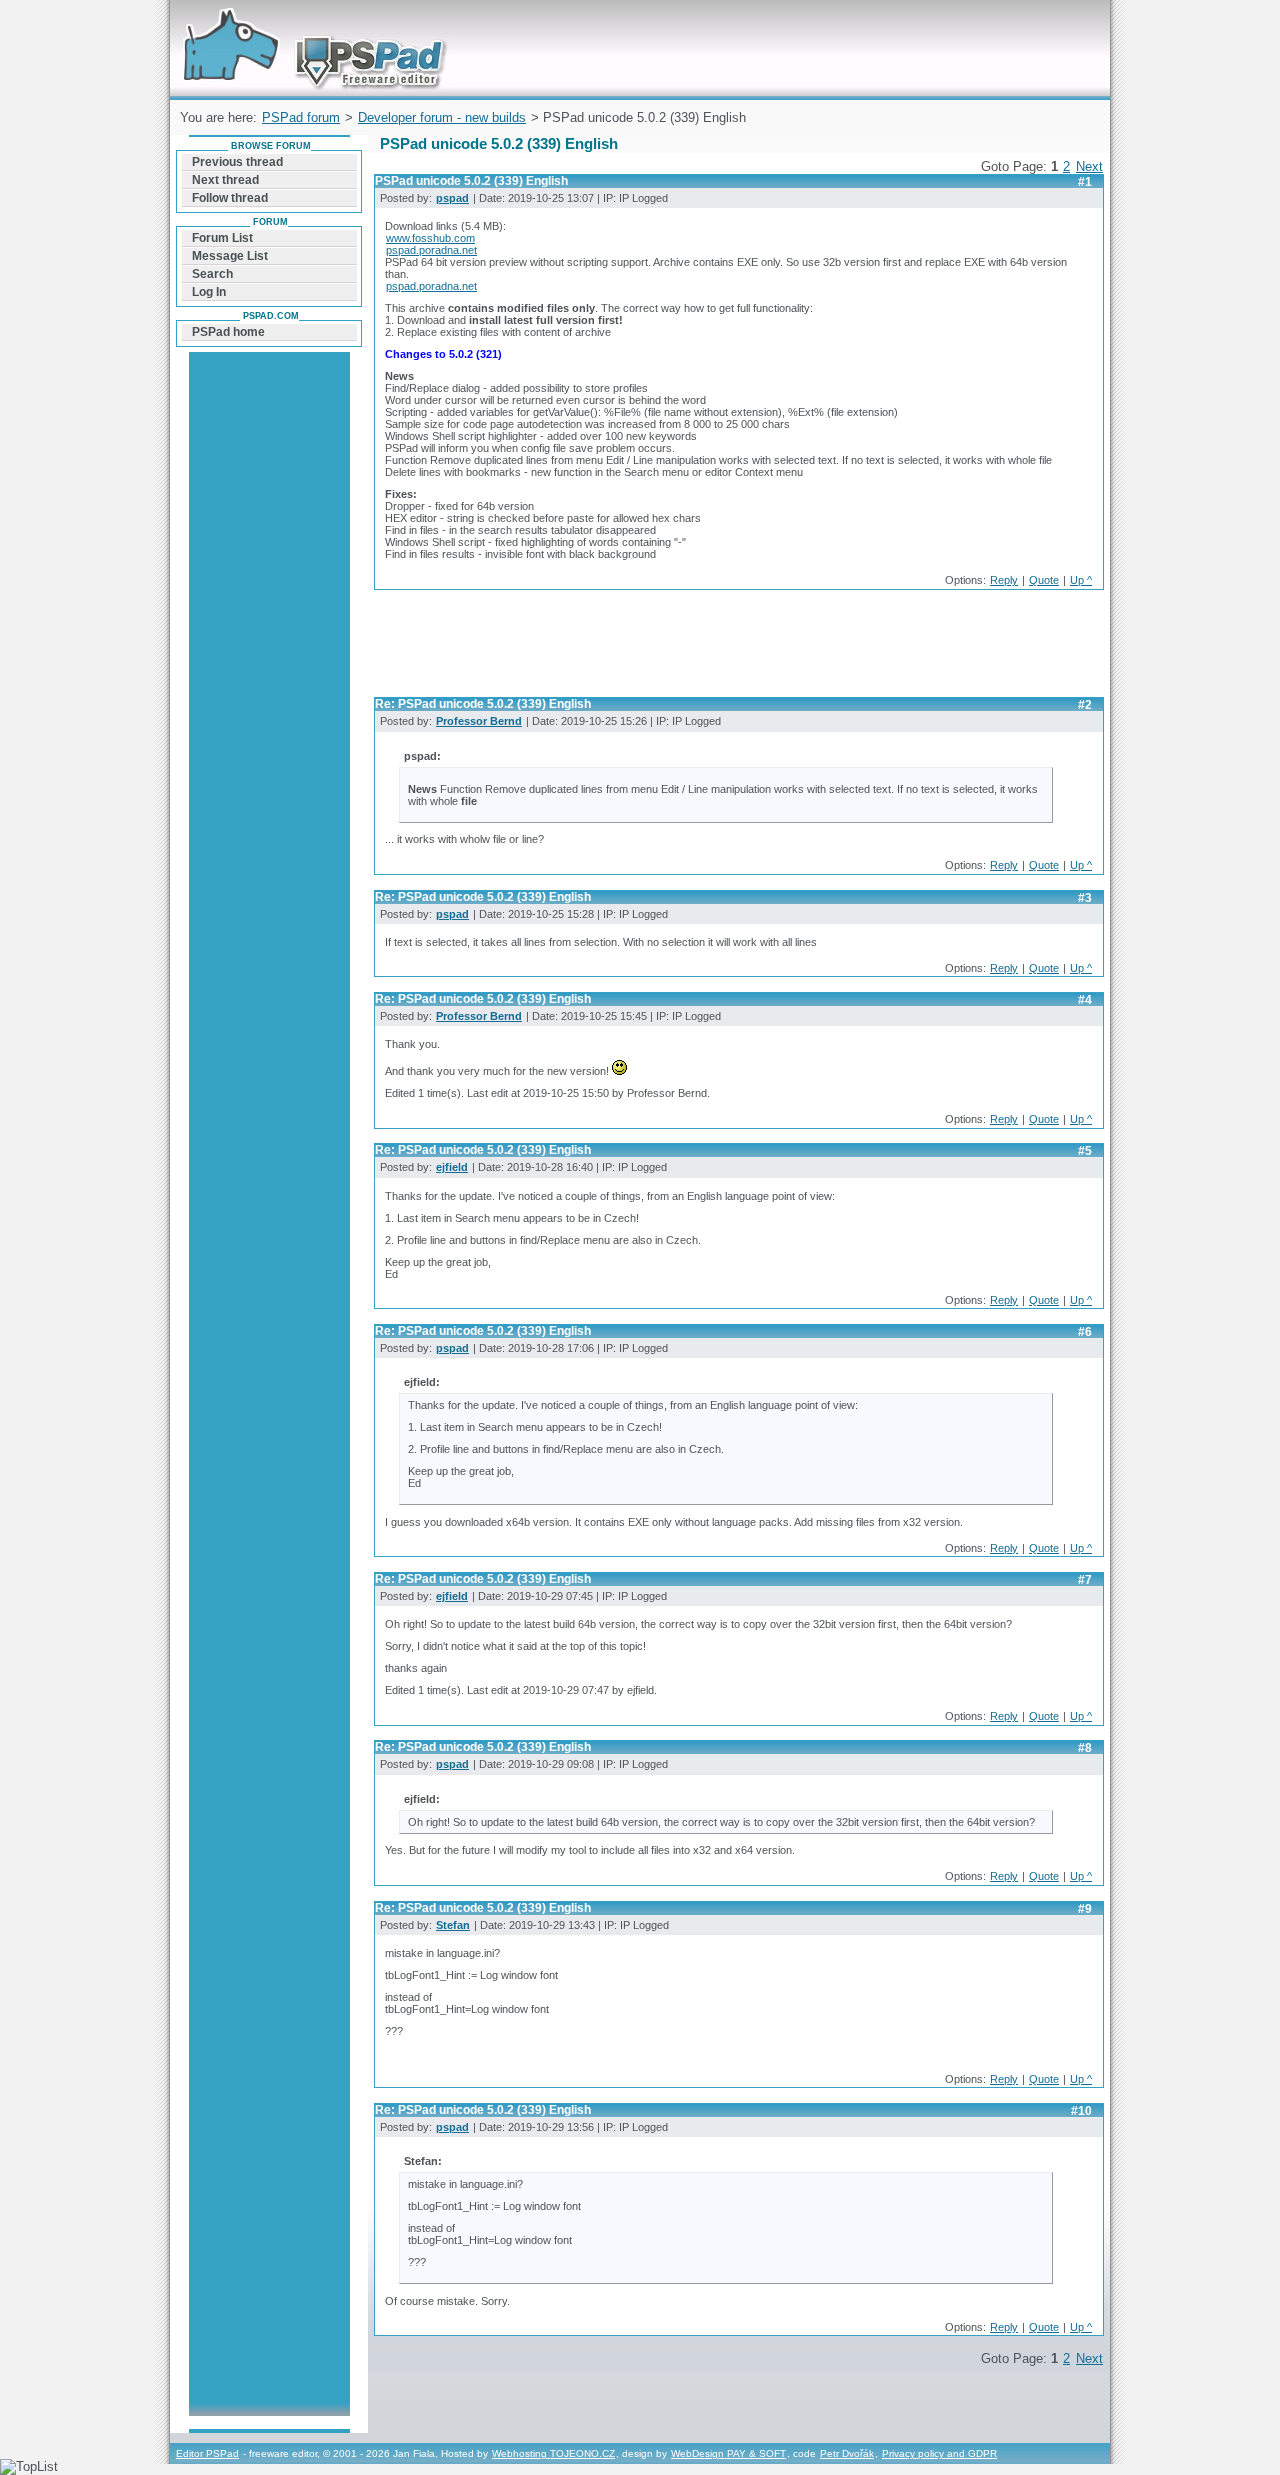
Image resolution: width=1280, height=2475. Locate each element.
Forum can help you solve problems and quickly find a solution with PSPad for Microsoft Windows (309, 23)
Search (212, 274)
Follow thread (230, 198)
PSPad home (228, 332)
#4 (1085, 1000)
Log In (209, 292)
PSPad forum (301, 117)
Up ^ (1081, 580)
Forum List (222, 238)
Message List (230, 256)
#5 (1085, 1151)
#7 (1085, 1580)
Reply (1004, 580)
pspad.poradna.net (431, 250)
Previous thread (237, 162)
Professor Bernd (479, 721)
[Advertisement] (738, 649)
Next (1089, 166)
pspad (452, 198)
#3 (1085, 898)
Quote (1044, 580)
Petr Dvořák (847, 2453)
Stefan (453, 1925)
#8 (1085, 1748)
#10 (1081, 2111)
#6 (1085, 1332)
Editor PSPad (207, 2453)
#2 (1085, 705)
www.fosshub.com (430, 238)
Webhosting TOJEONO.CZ (553, 2453)
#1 (1085, 182)
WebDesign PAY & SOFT (728, 2453)
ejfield (452, 1167)
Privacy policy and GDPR (939, 2453)
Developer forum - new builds (442, 117)
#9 (1085, 1909)
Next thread (225, 180)
